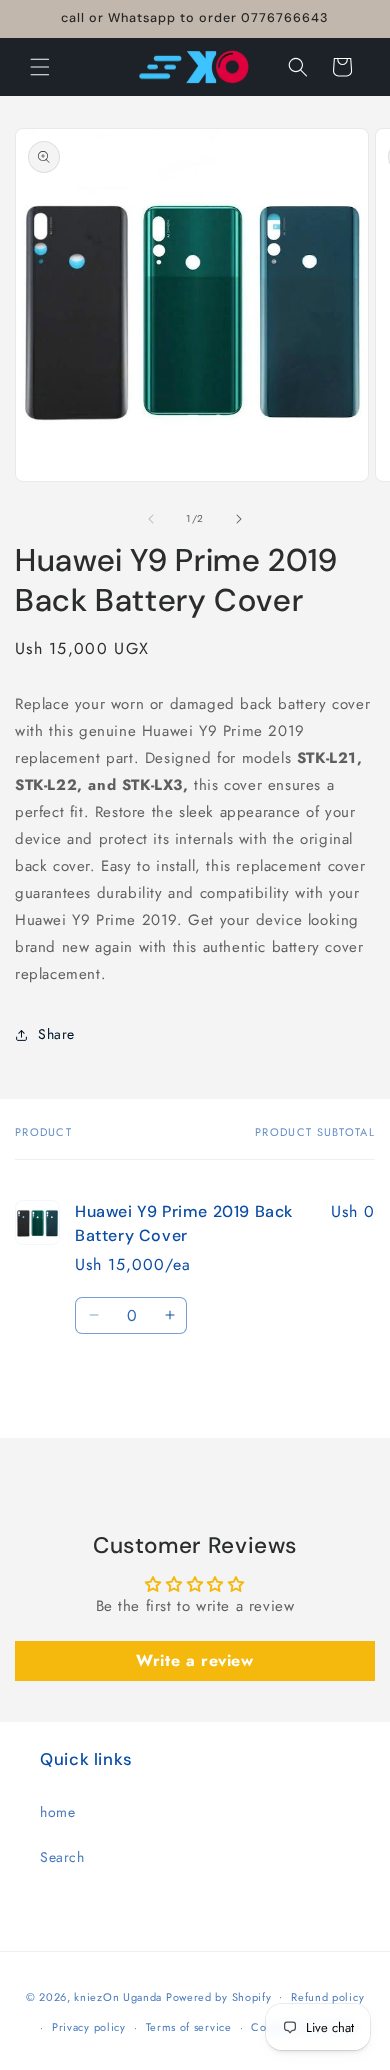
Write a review (194, 1660)
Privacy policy (89, 2027)
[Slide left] (151, 519)
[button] (40, 67)
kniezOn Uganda (118, 1996)
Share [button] (56, 1034)
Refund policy (327, 1997)
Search (62, 1857)
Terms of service (189, 2027)
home (57, 1812)
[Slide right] (239, 519)
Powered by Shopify (219, 1996)
